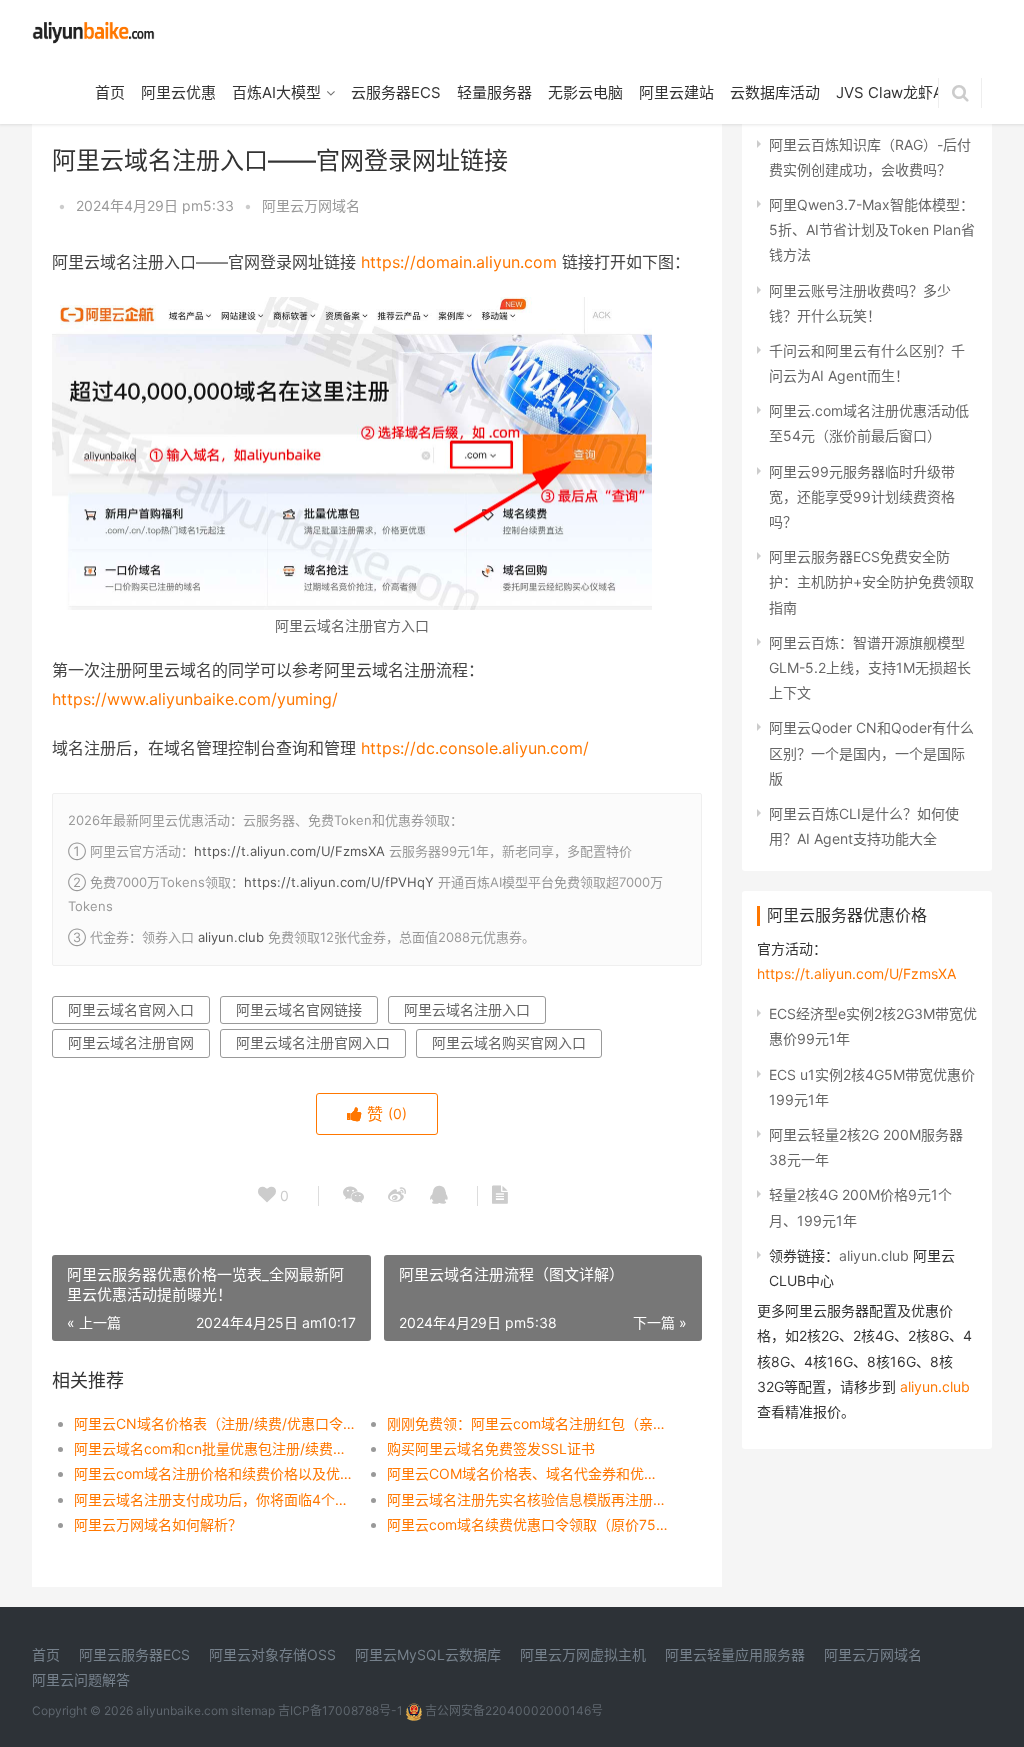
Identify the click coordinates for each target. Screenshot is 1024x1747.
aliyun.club (231, 937)
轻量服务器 (494, 92)
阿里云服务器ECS (134, 1654)
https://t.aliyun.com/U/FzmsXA (289, 851)
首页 (110, 92)
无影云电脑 (585, 92)
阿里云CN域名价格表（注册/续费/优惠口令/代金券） (215, 1423)
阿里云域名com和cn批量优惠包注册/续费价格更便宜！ (215, 1448)
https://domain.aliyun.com (459, 262)
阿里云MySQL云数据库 (428, 1654)
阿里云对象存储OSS (272, 1654)
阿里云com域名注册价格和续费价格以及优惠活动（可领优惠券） (215, 1473)
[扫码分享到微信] (353, 1196)
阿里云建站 (676, 92)
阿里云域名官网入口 (131, 1009)
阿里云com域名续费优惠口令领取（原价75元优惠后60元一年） (528, 1524)
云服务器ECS (396, 92)
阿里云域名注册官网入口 (313, 1042)
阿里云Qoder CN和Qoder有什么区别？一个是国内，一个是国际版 (871, 752)
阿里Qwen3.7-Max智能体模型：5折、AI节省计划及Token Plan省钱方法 (872, 229)
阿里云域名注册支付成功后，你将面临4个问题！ (215, 1499)
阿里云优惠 (178, 92)
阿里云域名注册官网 (131, 1042)
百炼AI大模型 (276, 92)
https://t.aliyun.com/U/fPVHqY (339, 882)
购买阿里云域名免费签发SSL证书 (491, 1448)
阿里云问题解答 (81, 1679)
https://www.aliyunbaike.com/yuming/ (195, 699)
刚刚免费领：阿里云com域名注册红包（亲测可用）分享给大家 (528, 1423)
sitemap (253, 1710)
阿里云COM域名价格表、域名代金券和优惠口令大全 (528, 1473)
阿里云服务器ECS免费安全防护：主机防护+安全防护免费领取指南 (871, 581)
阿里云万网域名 (311, 205)
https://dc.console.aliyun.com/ (475, 748)
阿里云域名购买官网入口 (509, 1042)
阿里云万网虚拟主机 (583, 1654)
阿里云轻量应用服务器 (735, 1654)
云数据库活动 (775, 92)
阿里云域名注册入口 (467, 1009)
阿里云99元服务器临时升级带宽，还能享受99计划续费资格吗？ (862, 496)
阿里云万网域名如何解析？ (158, 1524)
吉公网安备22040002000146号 (512, 1710)
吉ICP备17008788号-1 (340, 1710)
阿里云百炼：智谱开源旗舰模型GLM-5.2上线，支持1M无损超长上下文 (870, 667)
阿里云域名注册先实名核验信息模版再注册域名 (528, 1499)
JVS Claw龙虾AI (891, 92)
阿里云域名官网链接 (299, 1009)
